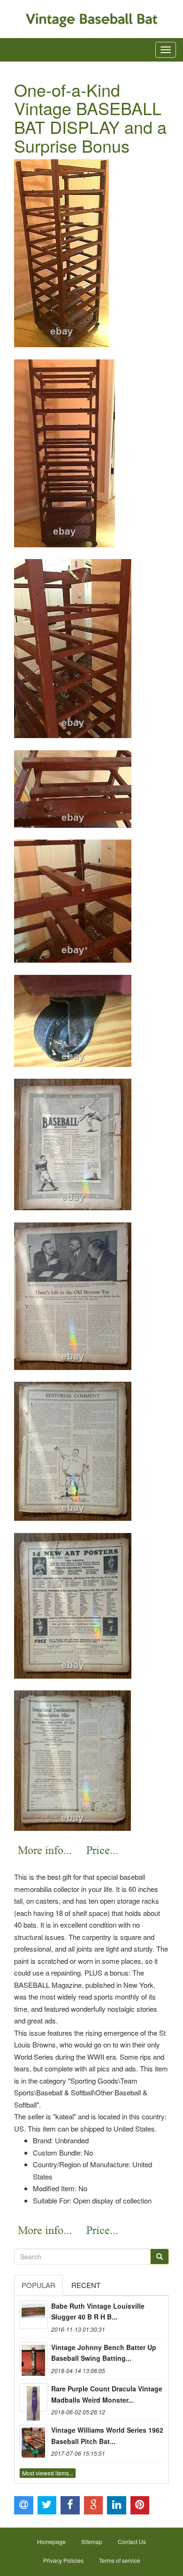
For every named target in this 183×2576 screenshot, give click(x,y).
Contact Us (132, 2541)
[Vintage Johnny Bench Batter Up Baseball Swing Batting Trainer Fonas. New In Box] (33, 2356)
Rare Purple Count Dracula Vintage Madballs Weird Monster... (107, 2394)
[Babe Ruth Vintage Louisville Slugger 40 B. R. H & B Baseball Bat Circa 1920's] (33, 2315)
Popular (38, 2285)
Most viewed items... (48, 2473)
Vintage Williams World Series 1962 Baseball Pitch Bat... (107, 2436)
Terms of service (120, 2560)
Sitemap (92, 2541)
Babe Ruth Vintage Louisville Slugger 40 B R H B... (98, 2311)
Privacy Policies (63, 2560)
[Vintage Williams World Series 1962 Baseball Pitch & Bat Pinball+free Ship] (33, 2439)
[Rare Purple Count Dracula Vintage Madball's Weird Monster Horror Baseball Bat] (33, 2397)
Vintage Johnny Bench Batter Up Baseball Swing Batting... (104, 2353)
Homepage (51, 2541)
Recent (86, 2285)
